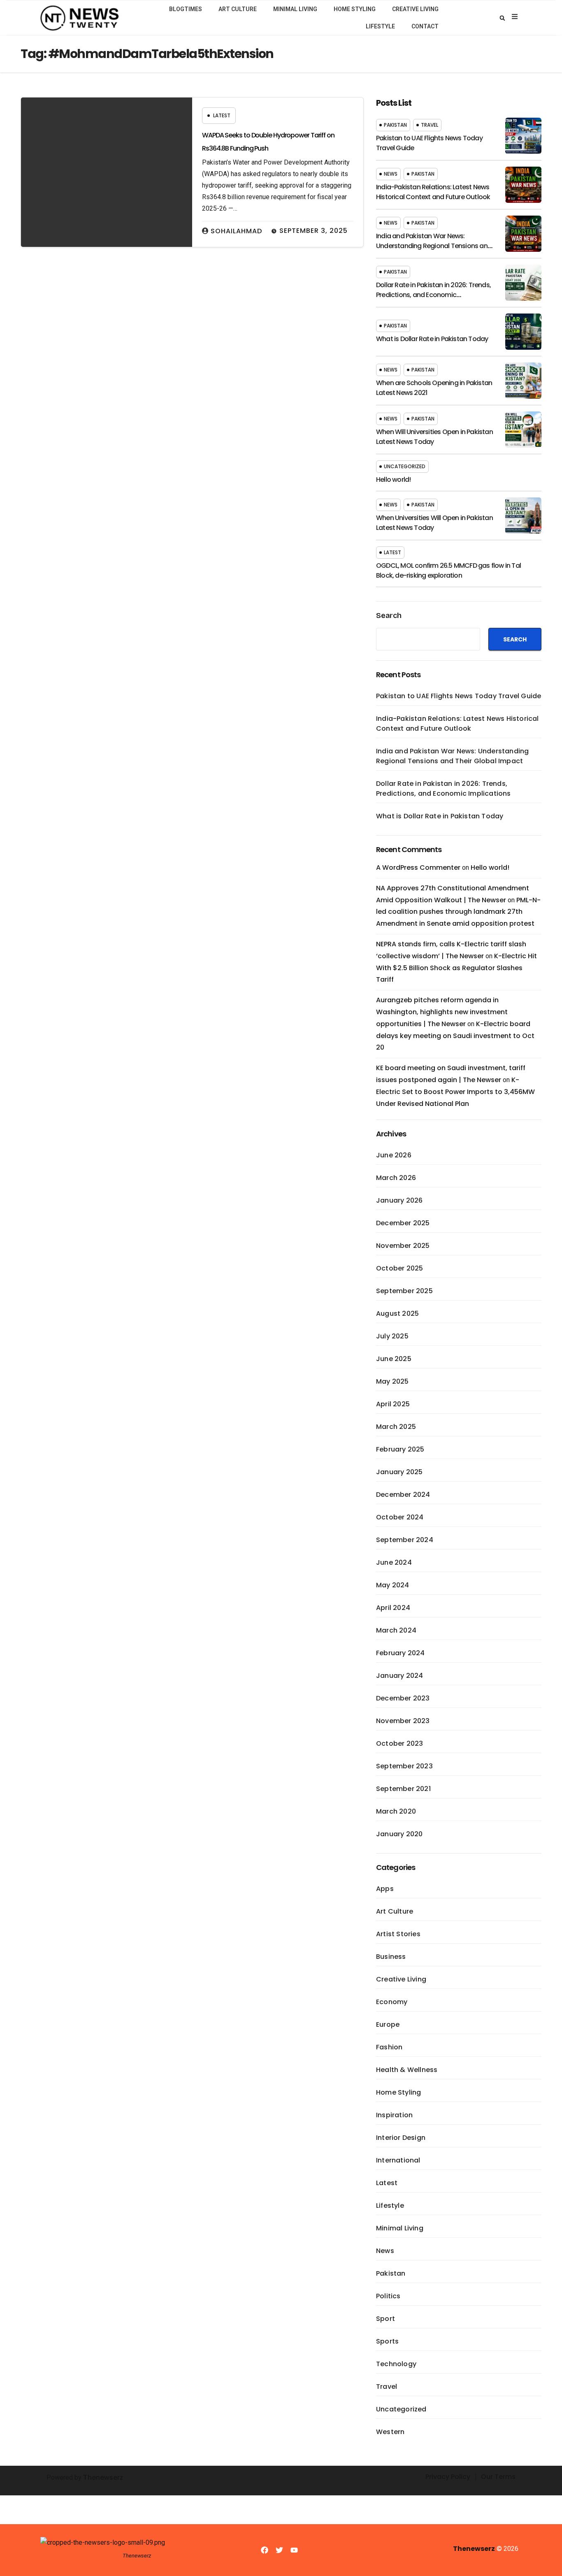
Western (390, 2432)
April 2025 (393, 1404)
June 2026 (394, 1155)
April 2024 (393, 1608)
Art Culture (238, 9)
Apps (385, 1889)
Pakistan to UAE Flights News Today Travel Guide (459, 696)
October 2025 (399, 1268)
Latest (222, 115)
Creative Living (415, 9)
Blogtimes (186, 9)
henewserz (105, 2477)
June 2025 (394, 1359)
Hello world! (393, 480)
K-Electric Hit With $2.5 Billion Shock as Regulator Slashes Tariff (456, 968)
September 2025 (404, 1291)
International (398, 2160)
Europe (388, 2024)
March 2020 (396, 1811)
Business (391, 1957)
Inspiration (394, 2115)
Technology (396, 2364)
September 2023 (404, 1766)
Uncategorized (405, 466)
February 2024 (401, 1653)
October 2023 (399, 1743)
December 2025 (403, 1223)
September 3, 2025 (314, 231)
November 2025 (403, 1246)
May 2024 (393, 1585)
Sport (386, 2319)
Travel (430, 125)
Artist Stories (398, 1934)
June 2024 (394, 1562)
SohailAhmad (236, 231)
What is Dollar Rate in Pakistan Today (432, 339)
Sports (387, 2341)
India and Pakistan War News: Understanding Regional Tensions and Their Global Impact (434, 246)
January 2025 (399, 1472)
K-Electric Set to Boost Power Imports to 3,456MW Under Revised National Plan (455, 1092)
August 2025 (397, 1314)
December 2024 (403, 1495)
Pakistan (395, 125)
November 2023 (403, 1721)
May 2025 (392, 1381)
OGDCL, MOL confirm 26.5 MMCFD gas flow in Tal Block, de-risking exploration (448, 570)
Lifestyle (380, 26)
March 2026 (396, 1178)
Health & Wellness (407, 2070)
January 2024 (399, 1676)
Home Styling (355, 9)
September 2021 (403, 1789)
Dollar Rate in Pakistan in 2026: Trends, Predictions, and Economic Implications (433, 295)
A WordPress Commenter (418, 868)
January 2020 (399, 1834)
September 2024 (405, 1540)
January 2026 (399, 1200)
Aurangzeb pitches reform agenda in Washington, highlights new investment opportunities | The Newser (442, 1012)
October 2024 (400, 1517)
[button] (502, 18)
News (391, 174)
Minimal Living (295, 9)
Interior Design (401, 2138)
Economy (392, 2002)
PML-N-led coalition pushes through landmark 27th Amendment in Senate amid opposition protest (458, 912)
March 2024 (396, 1630)
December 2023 (403, 1698)
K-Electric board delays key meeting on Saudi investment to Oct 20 (455, 1036)
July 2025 (392, 1336)
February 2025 (400, 1449)
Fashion (389, 2047)
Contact (425, 26)
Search (389, 616)
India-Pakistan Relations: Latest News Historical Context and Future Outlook (433, 192)
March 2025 (396, 1427)
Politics (388, 2296)
